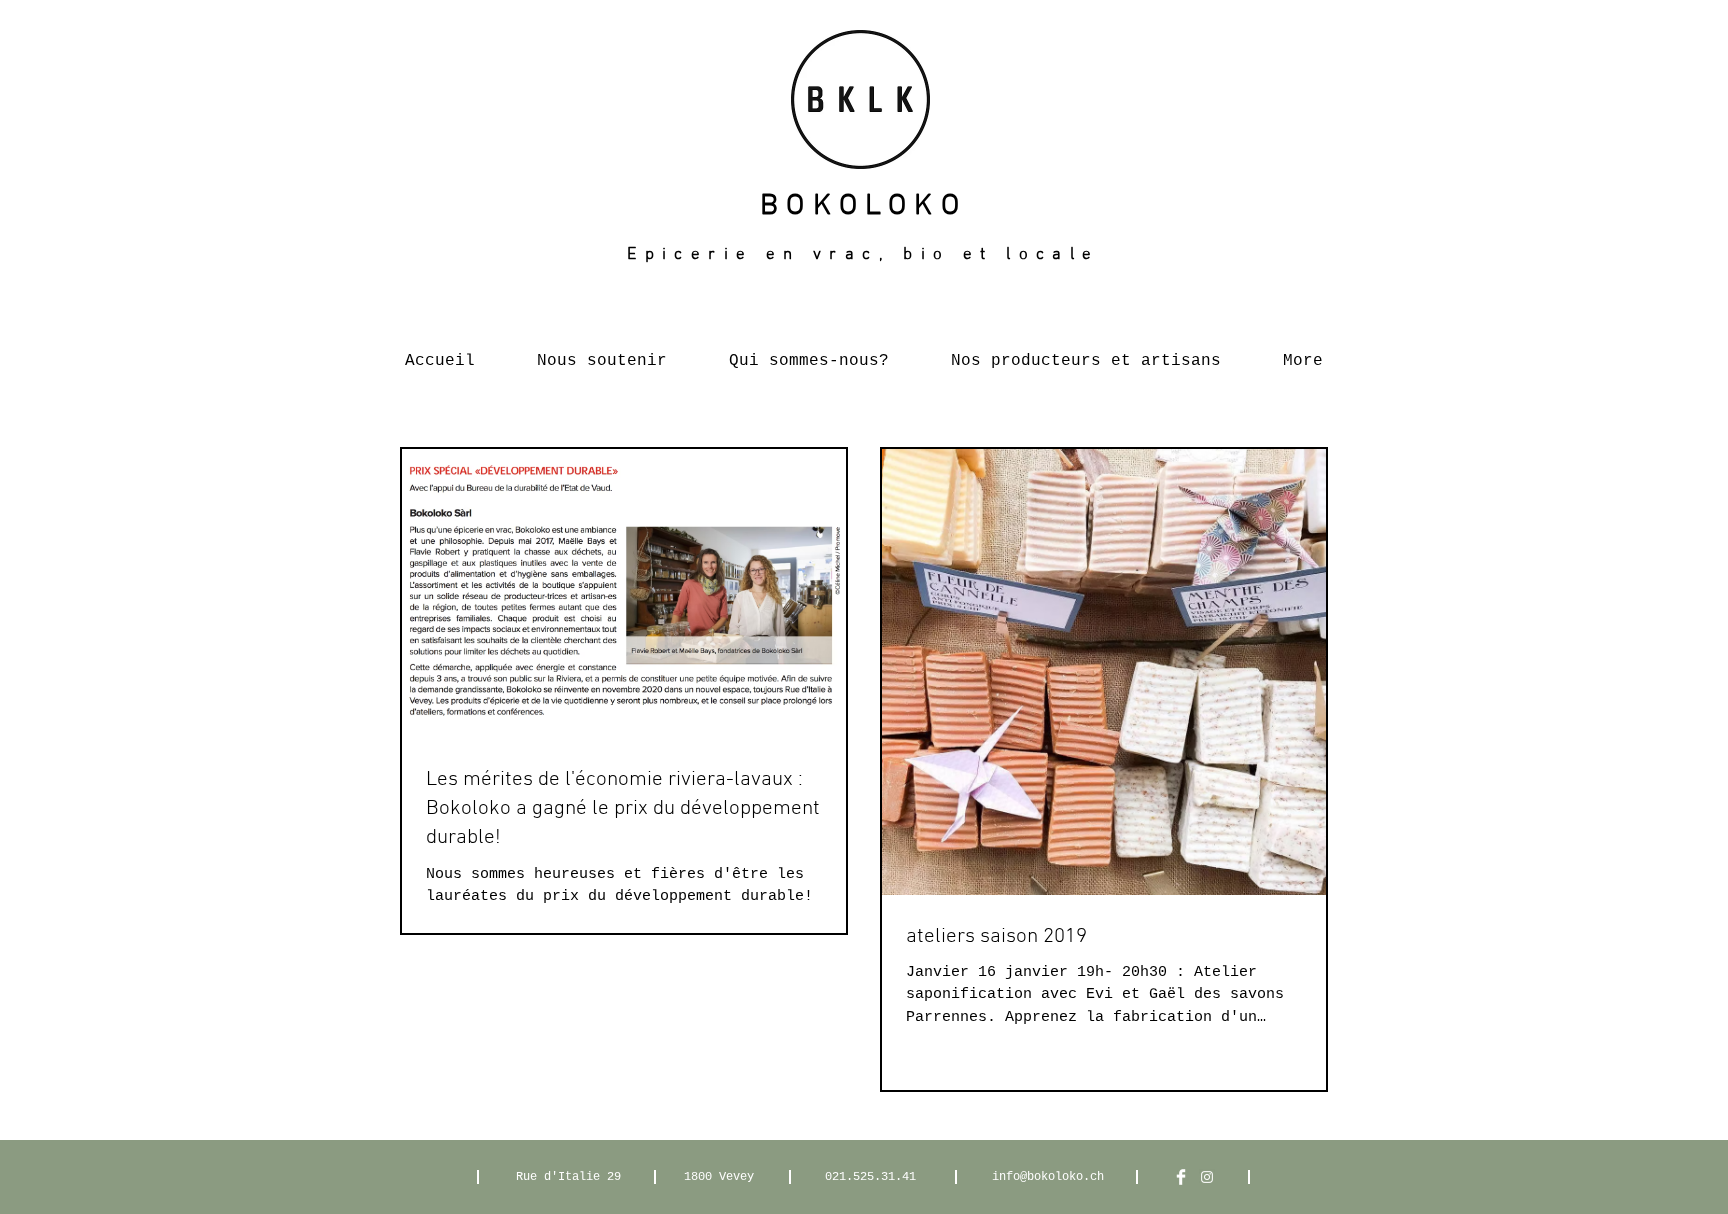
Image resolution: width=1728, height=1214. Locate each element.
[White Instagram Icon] (1207, 1177)
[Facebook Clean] (1181, 1177)
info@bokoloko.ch (1048, 1177)
